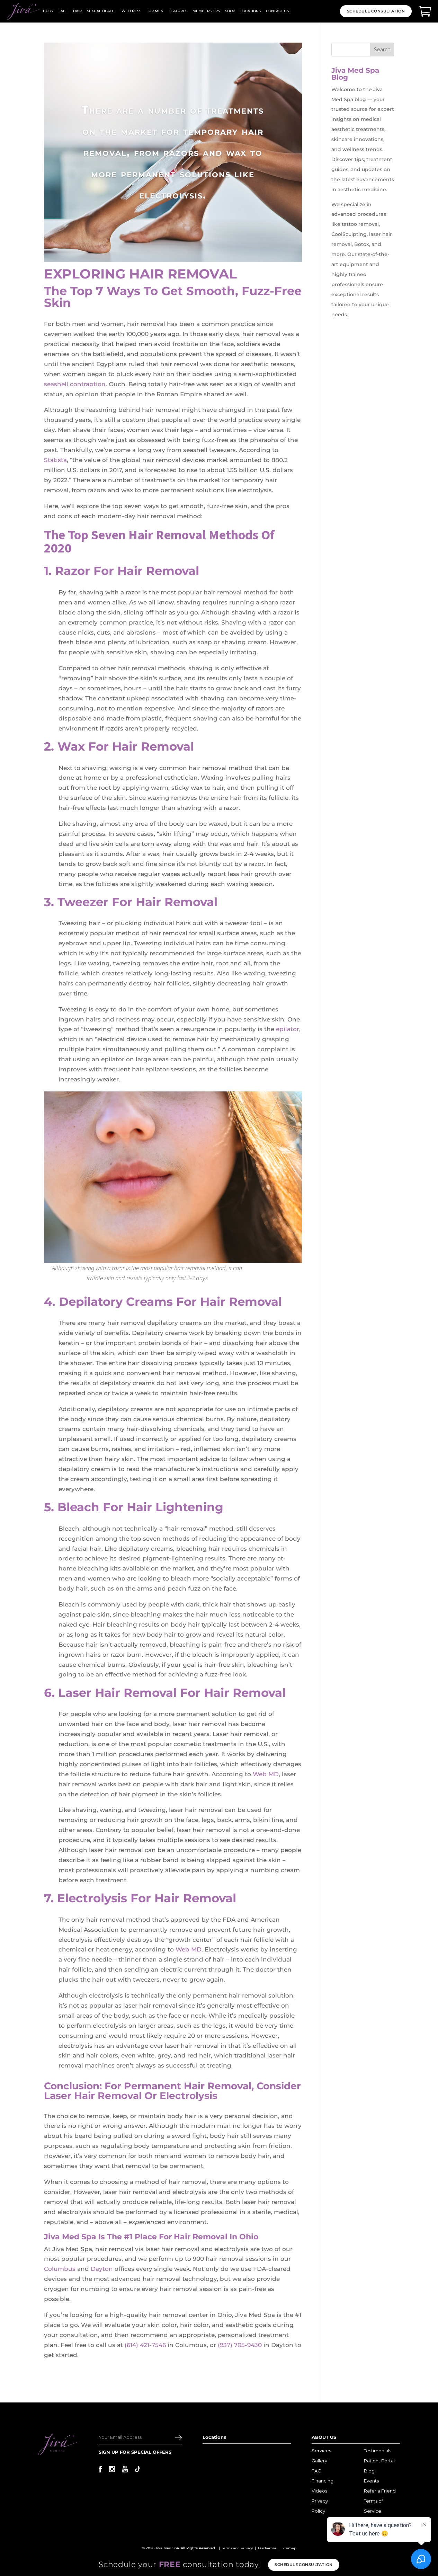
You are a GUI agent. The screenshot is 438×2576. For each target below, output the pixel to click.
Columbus (60, 2269)
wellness (131, 11)
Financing (323, 2481)
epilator (288, 1029)
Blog (369, 2471)
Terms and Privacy (237, 2548)
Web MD (266, 1774)
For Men (155, 11)
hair (77, 11)
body (48, 11)
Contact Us (277, 11)
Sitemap (289, 2548)
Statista (55, 460)
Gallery (319, 2461)
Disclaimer (267, 2548)
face (63, 11)
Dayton (102, 2269)
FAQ (317, 2471)
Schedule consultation (303, 2565)
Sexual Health (102, 11)
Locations (251, 11)
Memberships (206, 11)
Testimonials (378, 2451)
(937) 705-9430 (240, 2345)
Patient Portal (379, 2461)
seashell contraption (75, 384)
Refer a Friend (380, 2491)
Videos (319, 2491)
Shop (230, 11)
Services (321, 2451)
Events (371, 2481)
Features (178, 11)
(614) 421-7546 (145, 2345)
